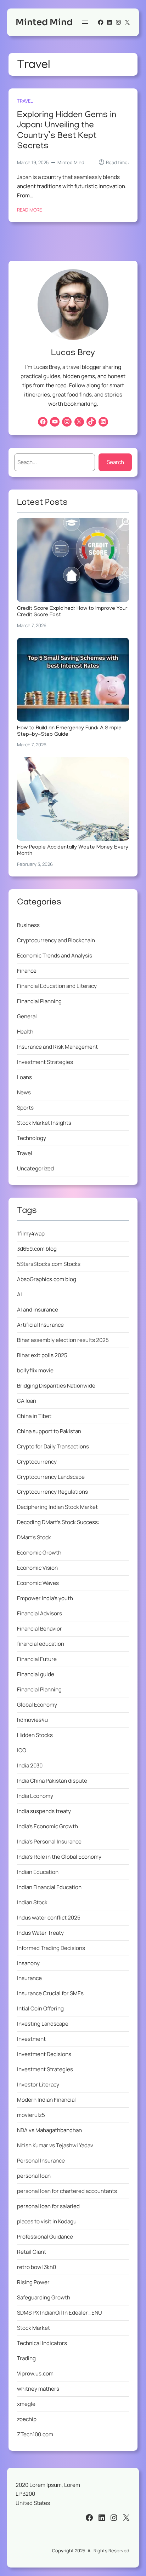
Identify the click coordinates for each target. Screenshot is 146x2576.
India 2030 (30, 1765)
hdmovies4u (32, 1720)
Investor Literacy (38, 2085)
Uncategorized (35, 1168)
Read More (29, 210)
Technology (32, 1138)
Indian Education (38, 1872)
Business (28, 925)
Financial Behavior (40, 1629)
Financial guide (36, 1674)
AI (19, 1294)
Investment (31, 2039)
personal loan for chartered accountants (67, 2191)
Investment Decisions (44, 2054)
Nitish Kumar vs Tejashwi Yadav (55, 2145)
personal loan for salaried (48, 2206)
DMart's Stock (34, 1537)
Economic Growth (39, 1553)
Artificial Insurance (40, 1325)
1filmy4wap (31, 1234)
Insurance (29, 1978)
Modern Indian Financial (46, 2100)
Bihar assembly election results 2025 (63, 1340)
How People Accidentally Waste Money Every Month (73, 851)
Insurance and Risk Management (57, 1047)
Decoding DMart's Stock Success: (58, 1522)
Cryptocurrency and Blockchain (56, 940)
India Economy (35, 1796)
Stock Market (33, 2328)
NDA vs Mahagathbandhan (49, 2130)
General (27, 1016)
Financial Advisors (40, 1613)
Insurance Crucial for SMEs (50, 1993)
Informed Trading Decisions (51, 1948)
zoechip (27, 2419)
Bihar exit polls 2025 (42, 1355)
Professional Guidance (45, 2237)
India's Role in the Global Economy (59, 1857)
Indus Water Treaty (40, 1933)
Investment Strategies (45, 1062)
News (24, 1092)
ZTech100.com (35, 2434)
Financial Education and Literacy (57, 986)
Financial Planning (39, 1001)
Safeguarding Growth (44, 2297)
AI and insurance (38, 1310)
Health (25, 1032)
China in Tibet (34, 1416)
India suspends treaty (44, 1811)
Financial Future (37, 1659)
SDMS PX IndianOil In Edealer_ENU (60, 2313)
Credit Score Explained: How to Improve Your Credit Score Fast (72, 612)
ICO (22, 1750)
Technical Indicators (42, 2343)
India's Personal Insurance (49, 1842)
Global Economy (37, 1705)
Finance (27, 971)
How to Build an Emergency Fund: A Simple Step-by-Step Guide (69, 732)
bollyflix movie (35, 1370)
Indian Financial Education (49, 1887)
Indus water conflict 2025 (49, 1918)
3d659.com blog (37, 1249)
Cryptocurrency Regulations (52, 1492)
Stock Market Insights (44, 1123)
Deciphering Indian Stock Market (57, 1507)
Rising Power (33, 2282)
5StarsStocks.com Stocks (49, 1264)
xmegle (26, 2404)
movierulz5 (31, 2115)
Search (115, 462)
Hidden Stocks (35, 1735)
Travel (25, 101)
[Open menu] (85, 22)
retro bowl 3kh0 (36, 2267)
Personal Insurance (41, 2161)
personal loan (34, 2176)
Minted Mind (44, 22)
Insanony (28, 1963)
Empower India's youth (45, 1598)
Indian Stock (32, 1902)
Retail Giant (32, 2252)
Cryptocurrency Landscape (51, 1477)
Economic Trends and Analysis (55, 956)
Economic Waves (38, 1583)
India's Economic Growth (47, 1826)
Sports (25, 1108)
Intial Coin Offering (40, 2008)
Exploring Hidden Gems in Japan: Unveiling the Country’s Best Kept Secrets (67, 131)
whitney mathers (38, 2389)
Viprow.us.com (35, 2374)
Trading (26, 2358)
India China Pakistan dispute (52, 1781)
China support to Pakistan (49, 1431)
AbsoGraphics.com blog (47, 1279)
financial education (41, 1644)
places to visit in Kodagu (47, 2221)
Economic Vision (37, 1568)
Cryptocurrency (37, 1462)
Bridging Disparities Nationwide (56, 1386)
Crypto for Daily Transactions (53, 1446)
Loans (24, 1077)
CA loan (27, 1401)
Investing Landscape (43, 2024)
